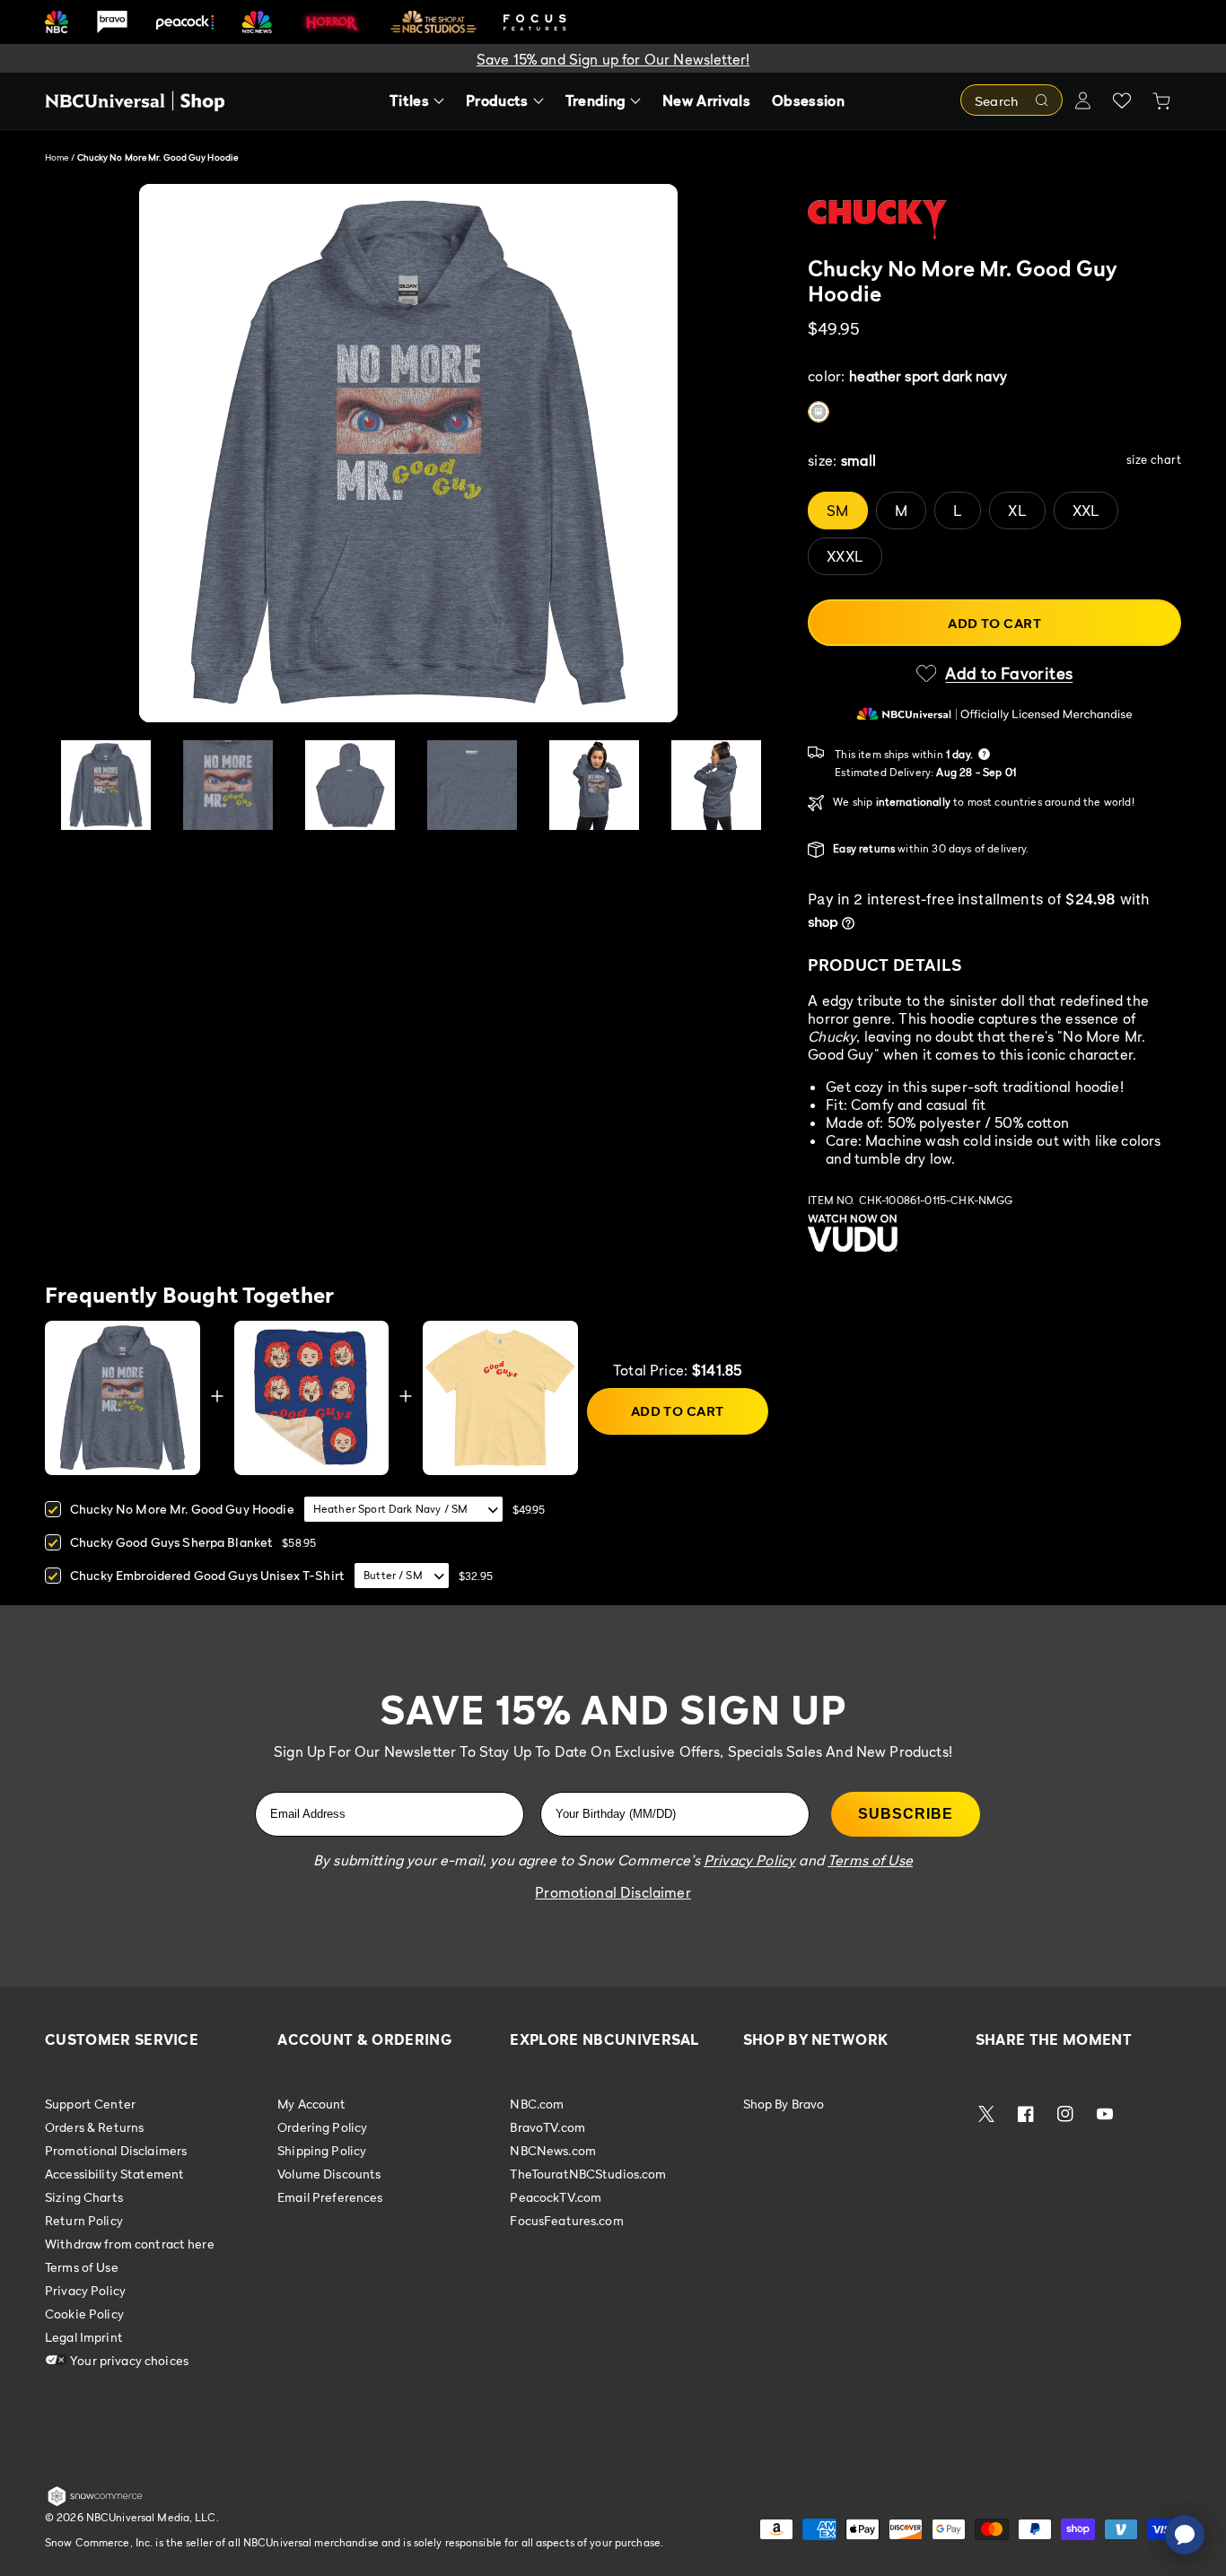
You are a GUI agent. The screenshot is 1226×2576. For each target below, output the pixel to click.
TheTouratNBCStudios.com (588, 2174)
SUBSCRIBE (906, 1814)
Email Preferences (330, 2197)
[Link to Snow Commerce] (95, 2502)
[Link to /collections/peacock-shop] (185, 22)
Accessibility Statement (114, 2174)
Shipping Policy (322, 2150)
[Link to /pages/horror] (332, 22)
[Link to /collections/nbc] (57, 22)
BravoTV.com (547, 2127)
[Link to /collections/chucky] (994, 220)
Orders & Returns (94, 2127)
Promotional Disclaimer (613, 1892)
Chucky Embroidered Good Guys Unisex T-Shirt (207, 1575)
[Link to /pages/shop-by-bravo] (112, 22)
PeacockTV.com (556, 2197)
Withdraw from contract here (130, 2244)
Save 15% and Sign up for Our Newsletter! (613, 59)
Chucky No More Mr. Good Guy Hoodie (182, 1509)
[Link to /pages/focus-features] (535, 22)
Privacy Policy (85, 2290)
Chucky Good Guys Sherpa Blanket (171, 1542)
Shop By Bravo (784, 2104)
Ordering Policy (322, 2127)
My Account (311, 2104)
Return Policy (84, 2220)
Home (57, 157)
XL (1017, 511)
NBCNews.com (553, 2150)
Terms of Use (82, 2267)
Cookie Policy (84, 2314)
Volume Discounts (329, 2174)
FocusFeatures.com (566, 2220)
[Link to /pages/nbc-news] (257, 22)
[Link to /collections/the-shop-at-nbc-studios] (433, 22)
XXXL (845, 556)
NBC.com (537, 2104)
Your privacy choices (128, 2360)
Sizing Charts (84, 2197)
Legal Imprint (84, 2337)
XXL (1086, 511)
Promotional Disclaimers (116, 2150)
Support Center (90, 2104)
